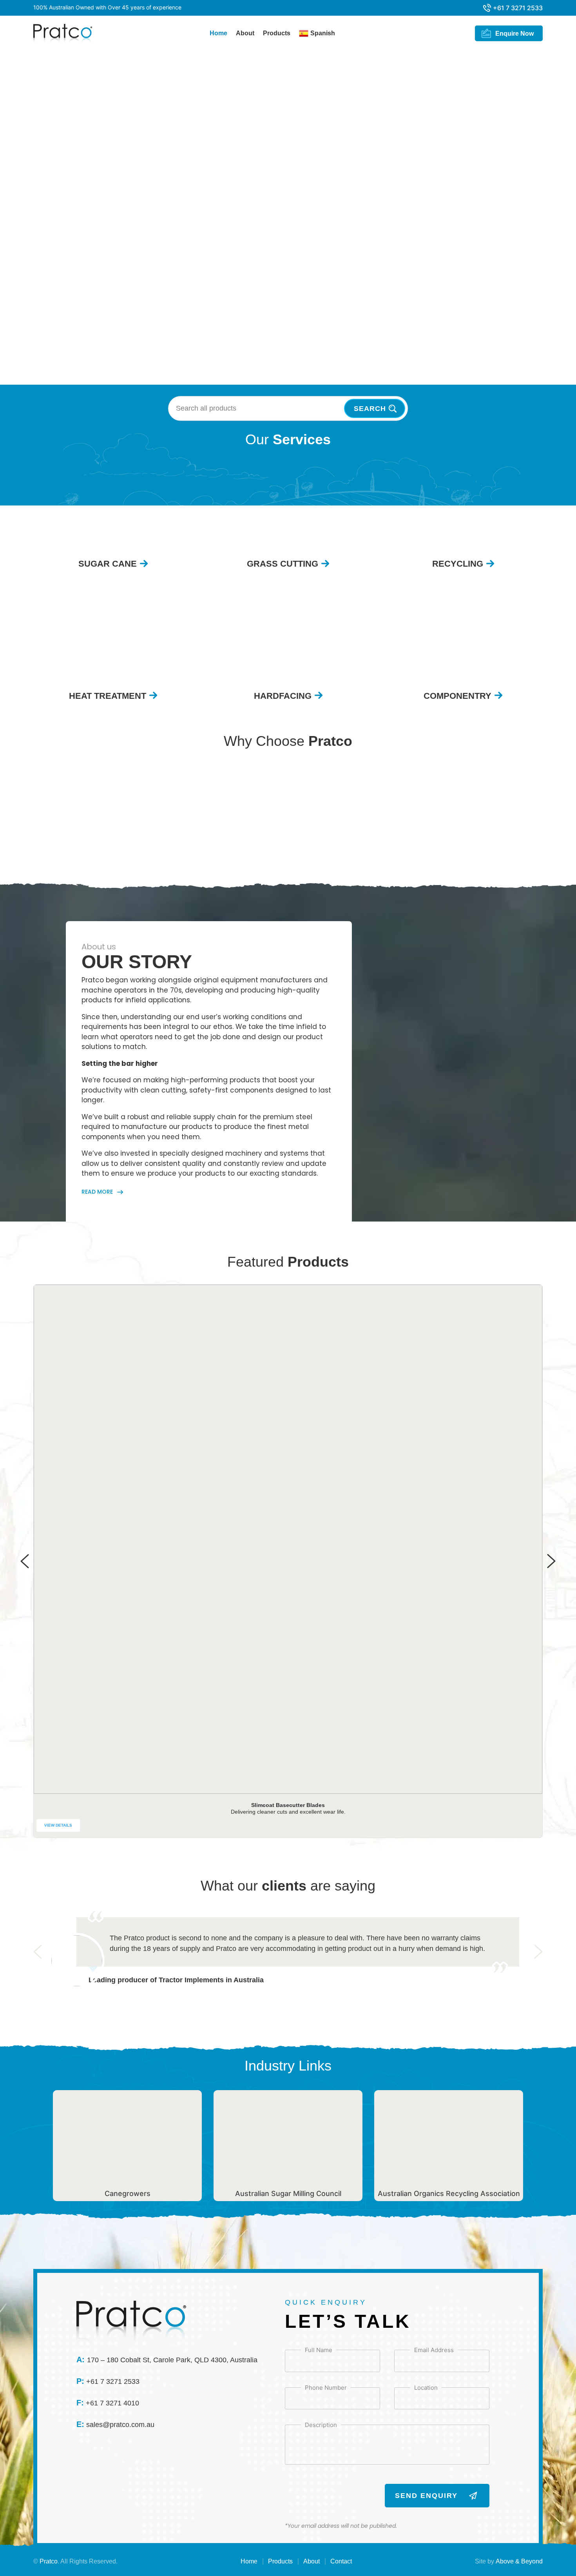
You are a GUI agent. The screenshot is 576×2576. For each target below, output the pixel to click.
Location (426, 2387)
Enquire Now (514, 34)
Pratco (49, 2561)
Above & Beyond (519, 2561)
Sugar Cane (108, 564)
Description (321, 2425)
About (245, 33)
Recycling (458, 564)
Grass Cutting (283, 564)
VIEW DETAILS (58, 1825)
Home (218, 33)
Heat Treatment (108, 696)
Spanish (323, 33)
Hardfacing (283, 696)
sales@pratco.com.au (120, 2425)
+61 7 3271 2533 (518, 8)
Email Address (434, 2350)
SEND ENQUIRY (426, 2496)
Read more (97, 1192)
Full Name (319, 2350)
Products (277, 33)
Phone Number (326, 2387)
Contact (341, 2561)
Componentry (457, 696)
